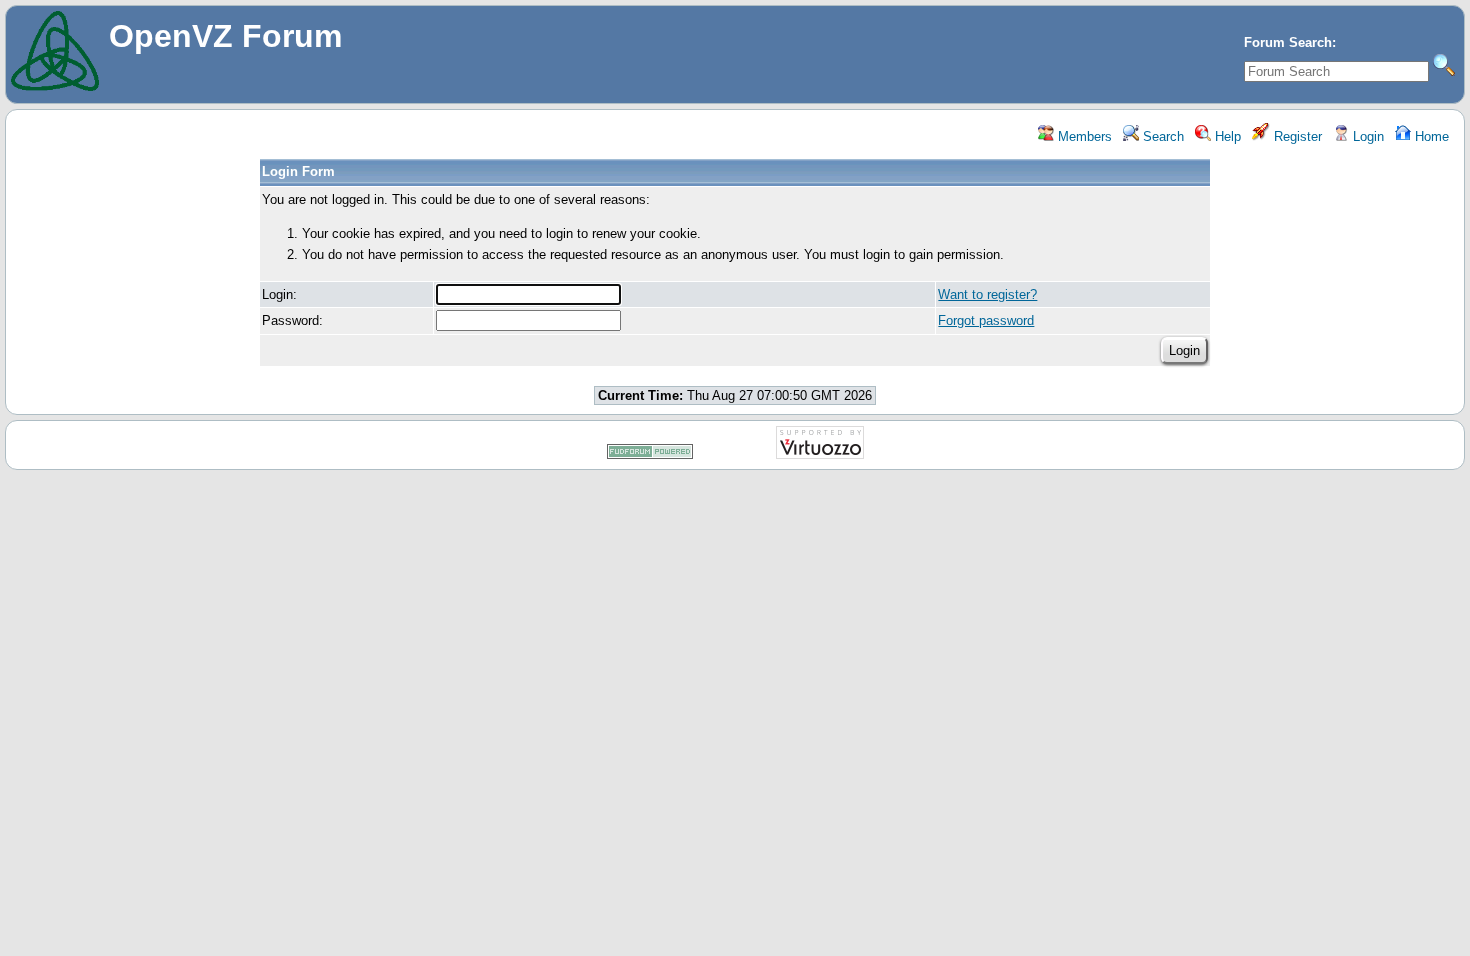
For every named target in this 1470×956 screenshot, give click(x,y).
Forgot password (986, 320)
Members (1083, 136)
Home (1430, 136)
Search (1161, 136)
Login (1366, 136)
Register (1296, 136)
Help (1226, 136)
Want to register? (987, 294)
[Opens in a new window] (650, 455)
